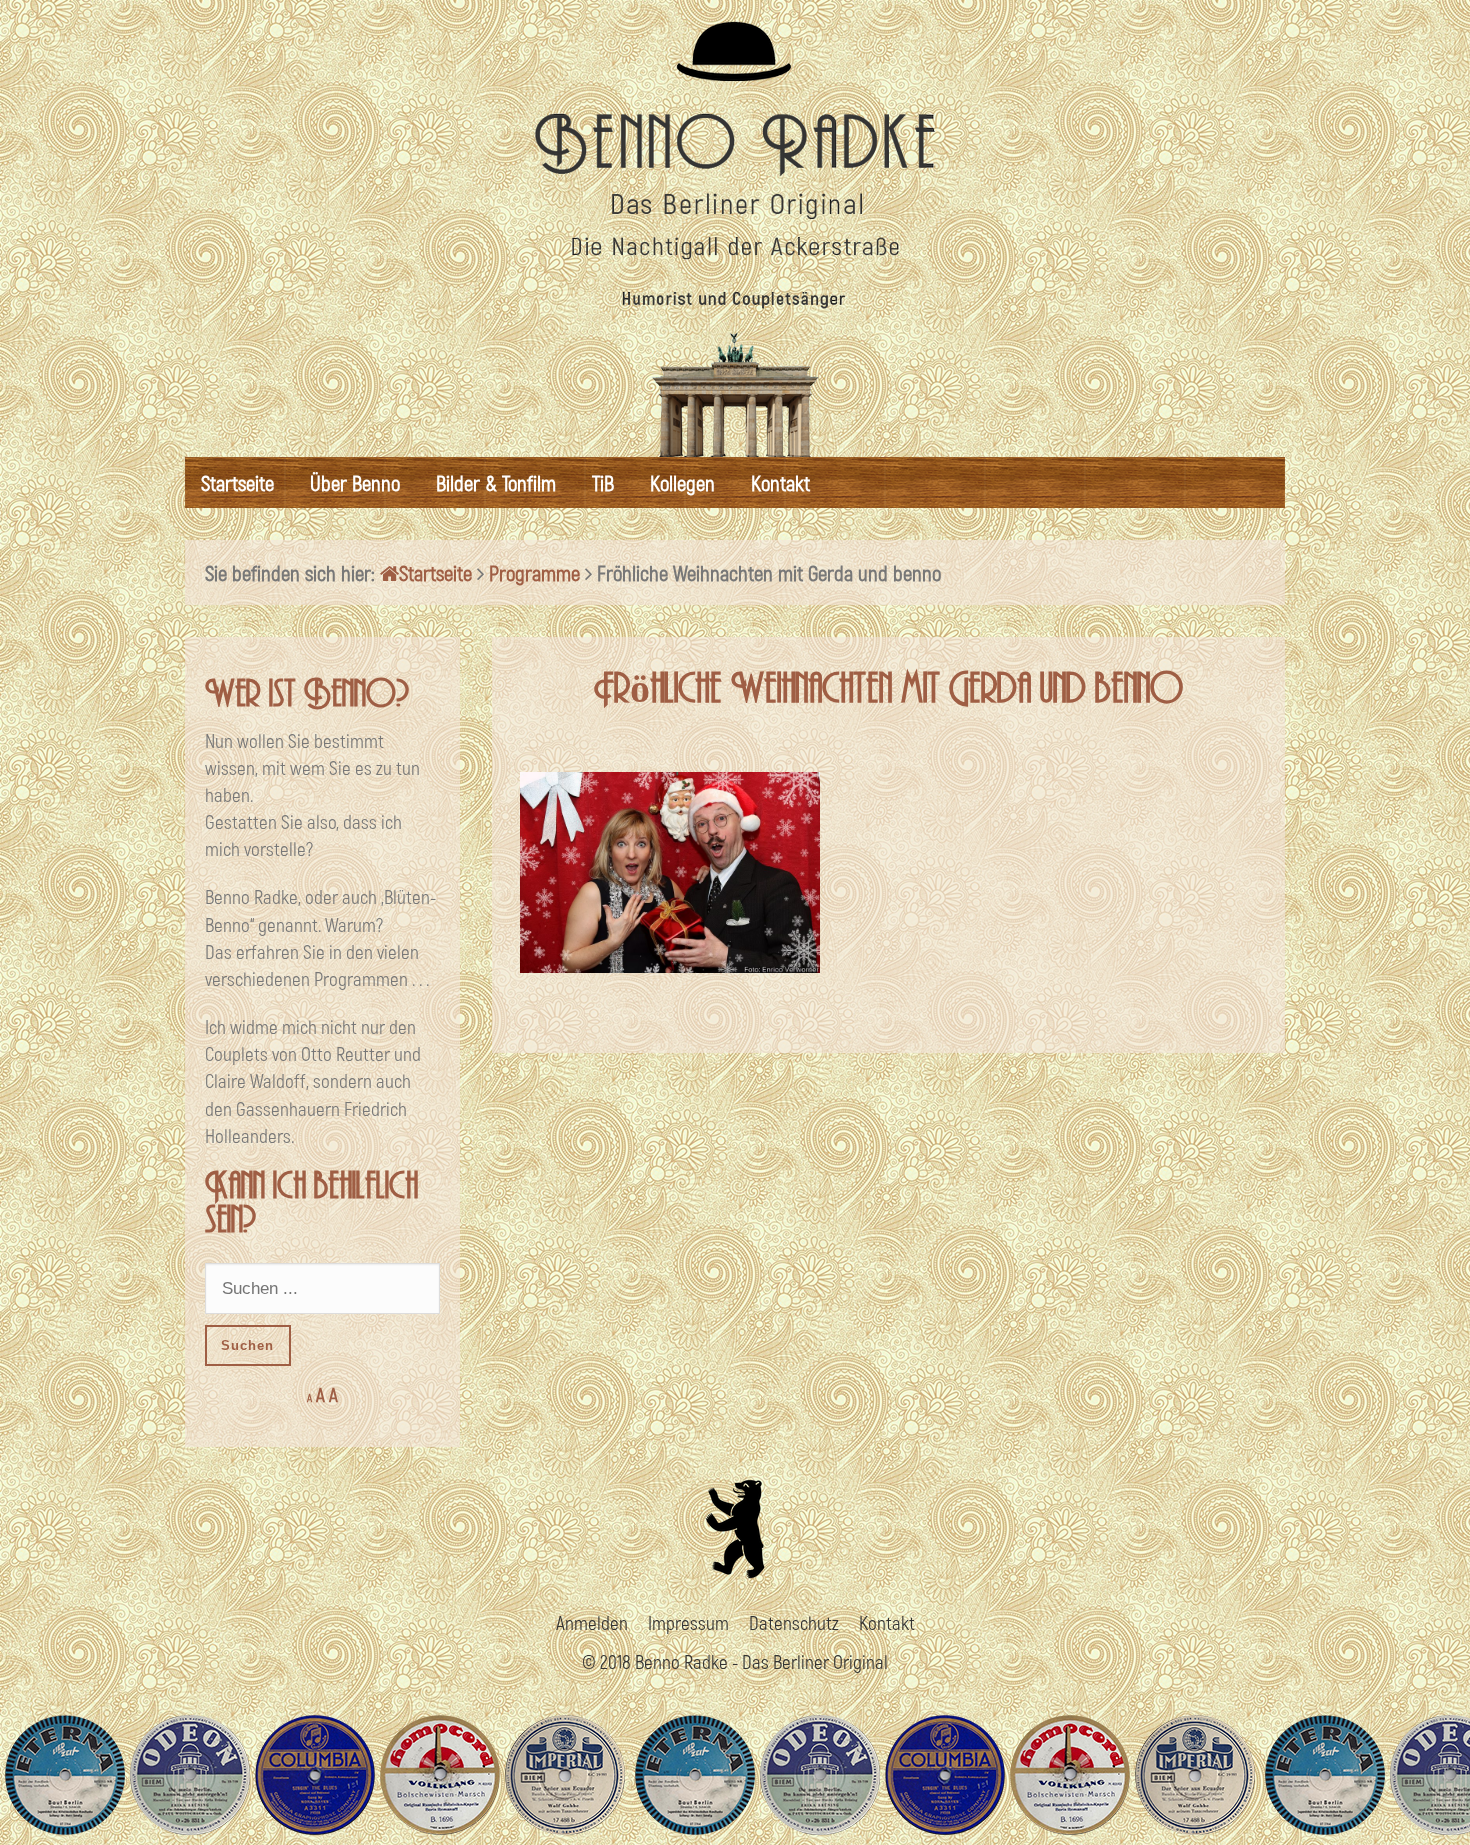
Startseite (237, 482)
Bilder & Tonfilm (496, 482)
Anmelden (592, 1622)
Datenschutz (794, 1622)
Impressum (688, 1622)
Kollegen (682, 482)
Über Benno (355, 482)
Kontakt (780, 482)
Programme (534, 572)
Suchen (247, 1345)
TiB (603, 482)
